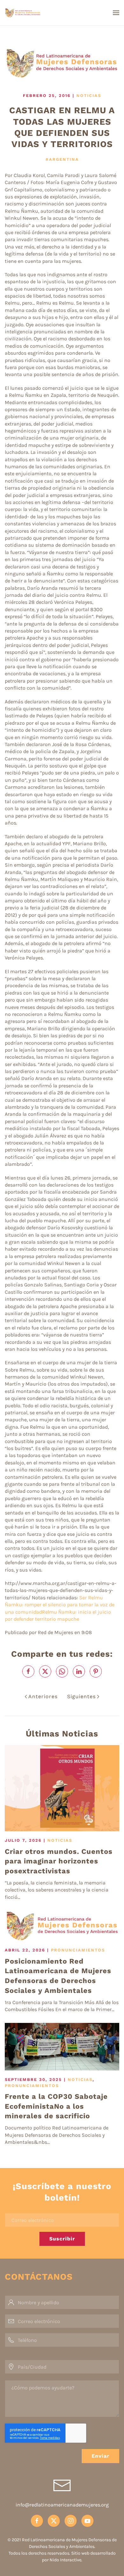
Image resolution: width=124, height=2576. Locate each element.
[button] (116, 13)
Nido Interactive (65, 2560)
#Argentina (62, 159)
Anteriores (43, 1696)
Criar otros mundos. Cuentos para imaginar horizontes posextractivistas (59, 1861)
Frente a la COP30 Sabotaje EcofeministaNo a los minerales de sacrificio (56, 2106)
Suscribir (62, 2239)
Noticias (89, 96)
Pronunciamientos (78, 1950)
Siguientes (81, 1696)
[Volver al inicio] (41, 13)
